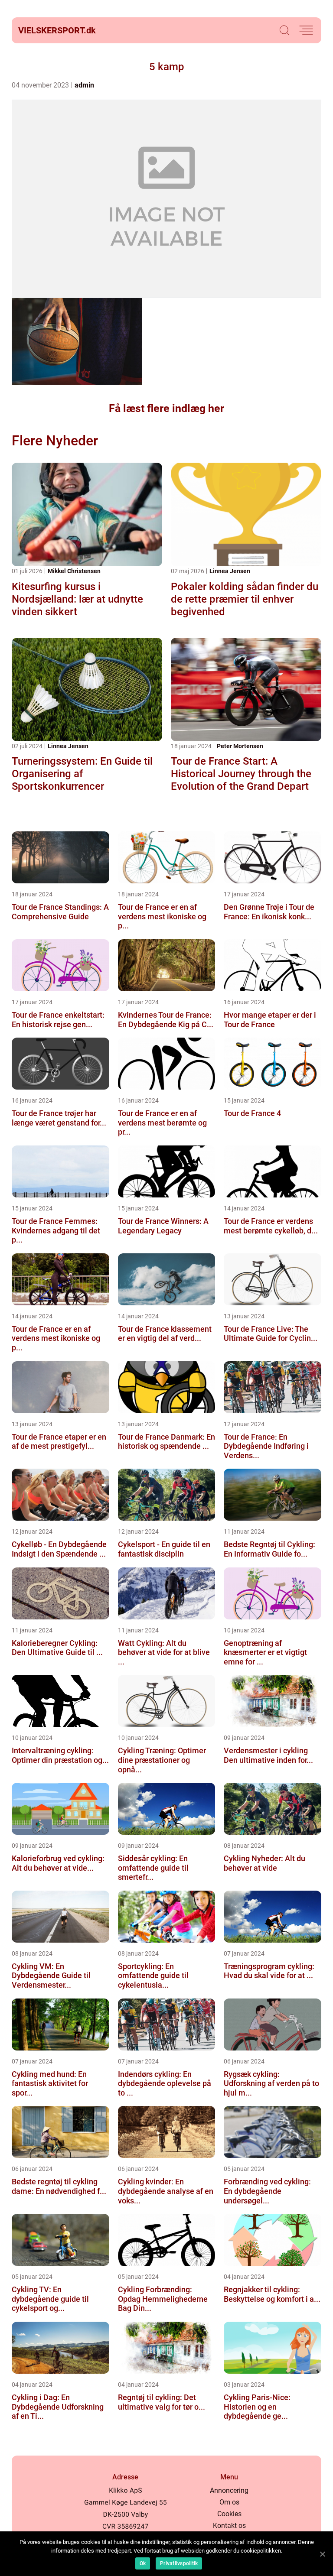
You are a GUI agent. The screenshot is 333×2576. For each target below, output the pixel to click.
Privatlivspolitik (179, 2563)
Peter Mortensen (240, 746)
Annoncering (229, 2490)
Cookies (229, 2514)
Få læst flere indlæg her (166, 408)
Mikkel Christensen (74, 571)
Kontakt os (229, 2526)
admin (84, 85)
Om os (229, 2502)
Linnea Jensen (230, 571)
